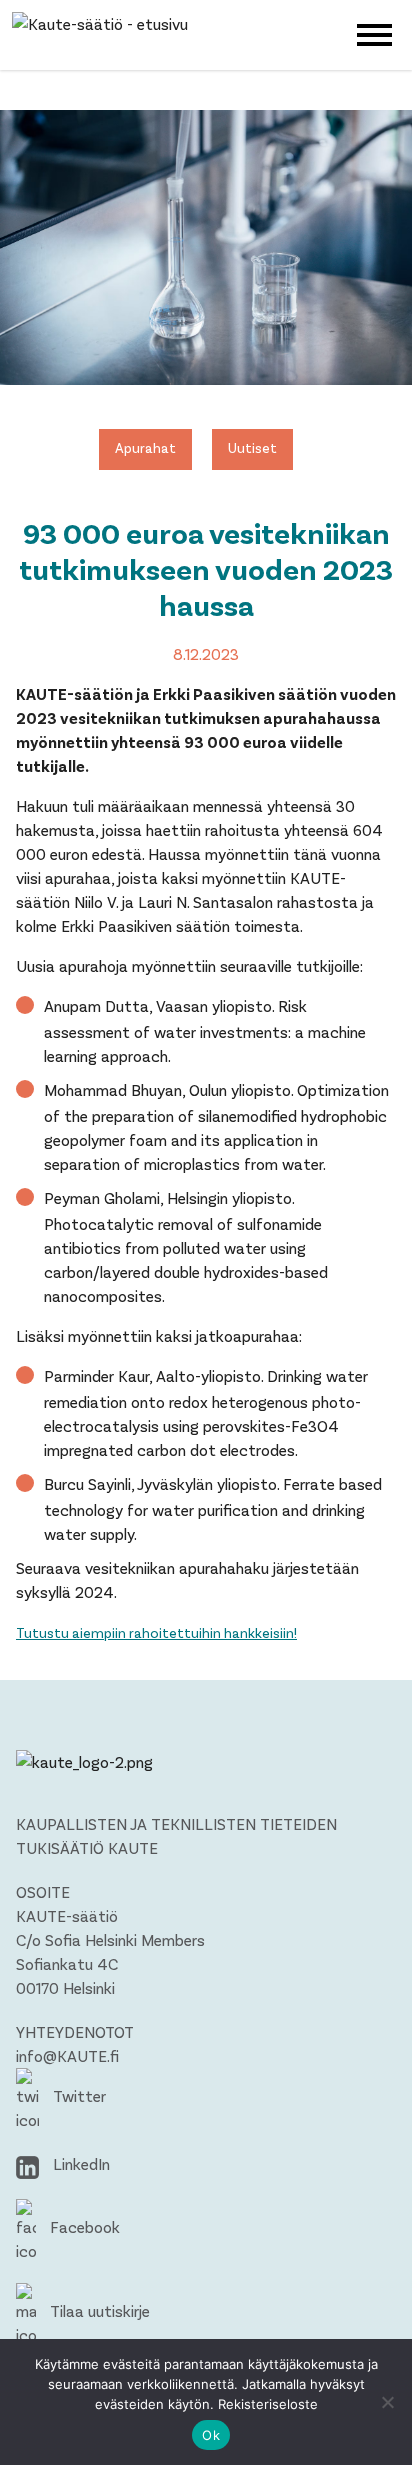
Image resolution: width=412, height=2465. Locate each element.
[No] (387, 2402)
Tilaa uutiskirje (98, 2310)
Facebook (83, 2226)
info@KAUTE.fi (67, 2055)
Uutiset (252, 447)
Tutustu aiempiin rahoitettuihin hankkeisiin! (156, 1632)
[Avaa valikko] (374, 32)
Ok (211, 2435)
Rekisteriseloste (268, 2404)
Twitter (77, 2095)
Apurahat (145, 447)
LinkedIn (79, 2163)
